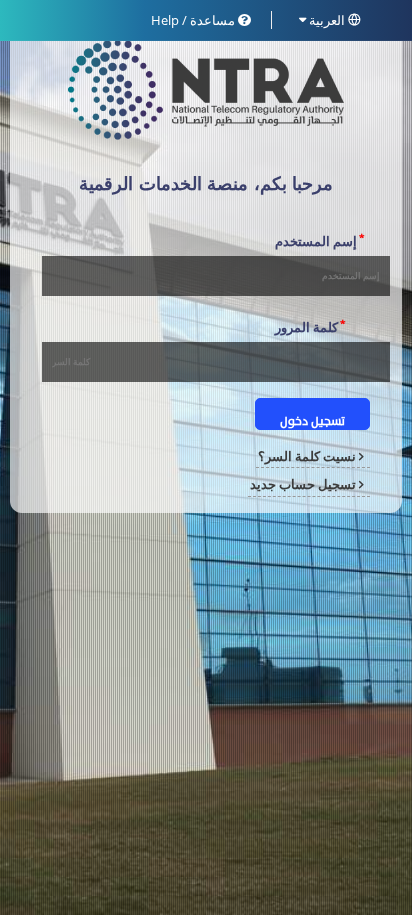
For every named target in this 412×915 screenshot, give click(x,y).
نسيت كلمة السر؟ (308, 456)
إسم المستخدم (320, 240)
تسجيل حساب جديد (304, 484)
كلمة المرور (310, 326)
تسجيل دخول (313, 422)
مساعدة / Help (194, 20)
